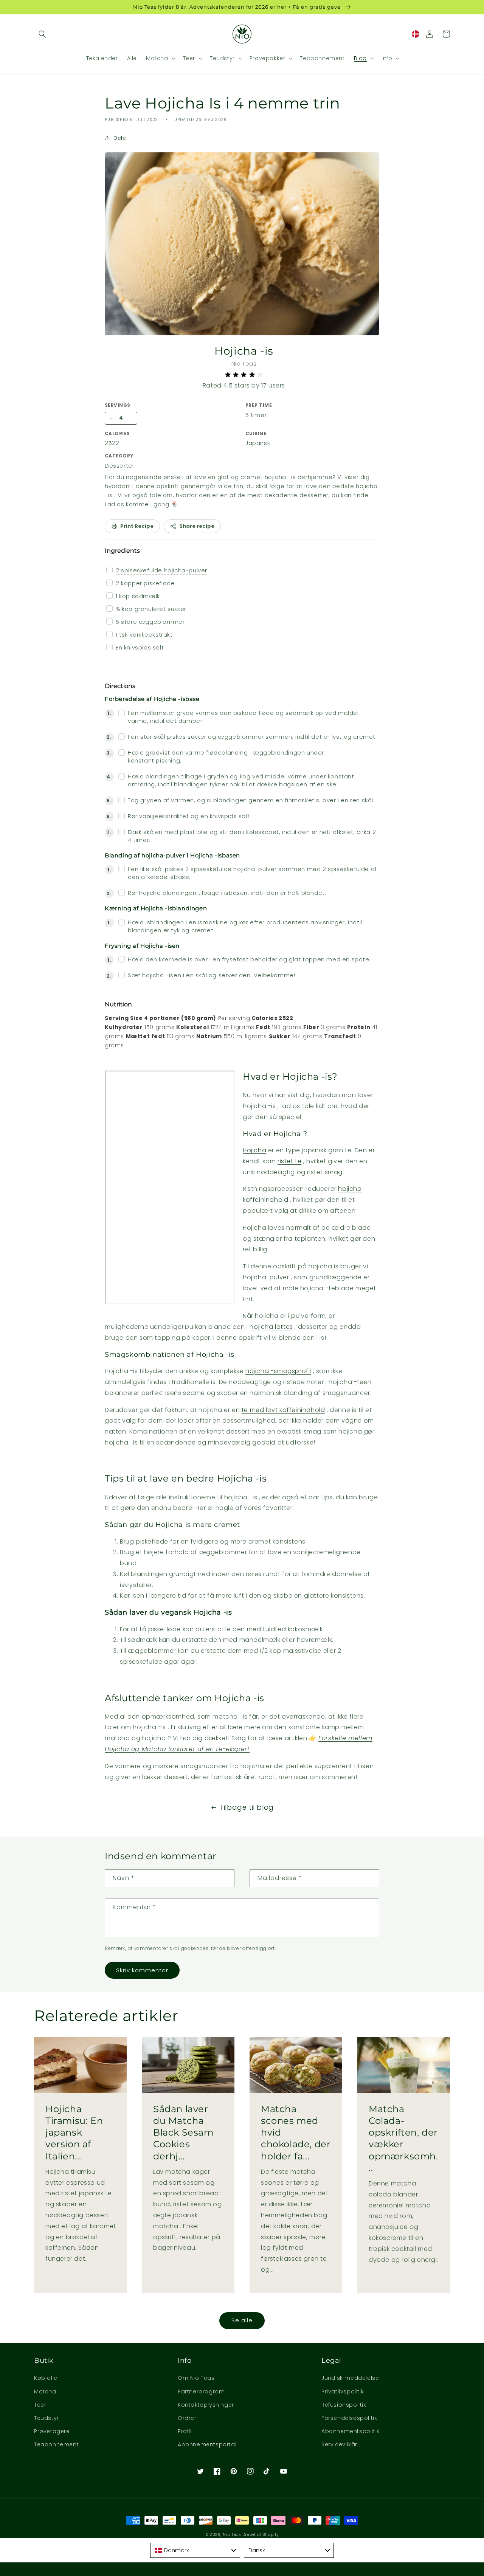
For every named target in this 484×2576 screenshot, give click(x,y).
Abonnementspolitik (351, 2431)
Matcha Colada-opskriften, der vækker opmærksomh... (403, 2138)
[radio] (228, 375)
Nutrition (118, 1004)
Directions (120, 686)
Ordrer (187, 2418)
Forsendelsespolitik (349, 2418)
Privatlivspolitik (343, 2392)
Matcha (45, 2392)
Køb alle (46, 2378)
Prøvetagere (52, 2431)
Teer (40, 2405)
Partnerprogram (201, 2392)
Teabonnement (56, 2444)
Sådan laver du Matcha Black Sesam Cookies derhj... (183, 2133)
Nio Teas (232, 2535)
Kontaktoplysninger (206, 2405)
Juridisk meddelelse (350, 2378)
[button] (42, 34)
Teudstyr (47, 2418)
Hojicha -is (244, 351)
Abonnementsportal (207, 2444)
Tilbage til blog (247, 1807)
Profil (185, 2431)
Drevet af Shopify (261, 2535)
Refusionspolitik (344, 2405)
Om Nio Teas (196, 2378)
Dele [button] (120, 138)
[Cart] (446, 34)
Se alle (242, 2320)
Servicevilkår (339, 2444)
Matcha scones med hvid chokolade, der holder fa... (296, 2133)
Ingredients (122, 551)
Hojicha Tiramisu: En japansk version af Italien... (74, 2133)
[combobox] (195, 2550)
